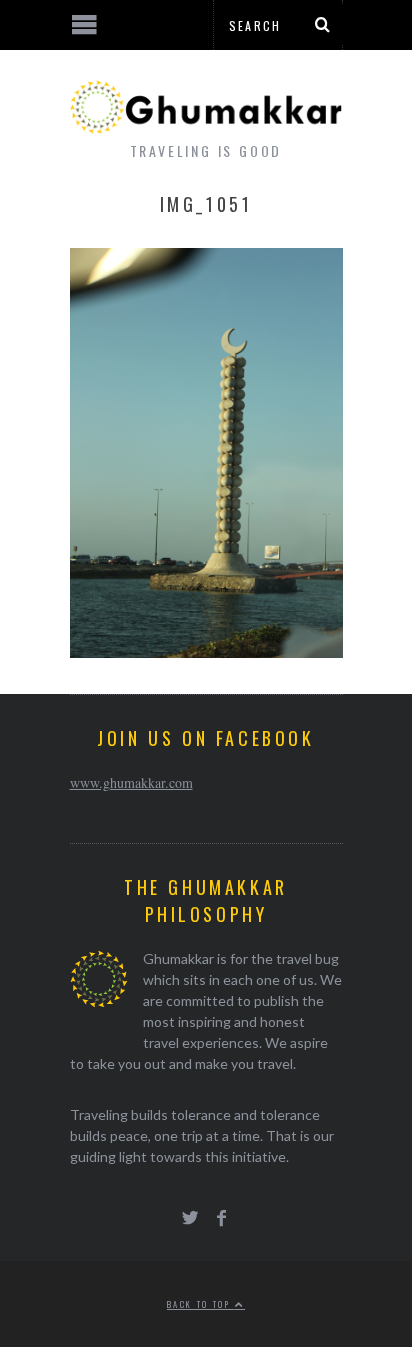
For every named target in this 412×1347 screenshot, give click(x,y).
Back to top (201, 1304)
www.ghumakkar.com (131, 782)
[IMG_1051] (206, 651)
